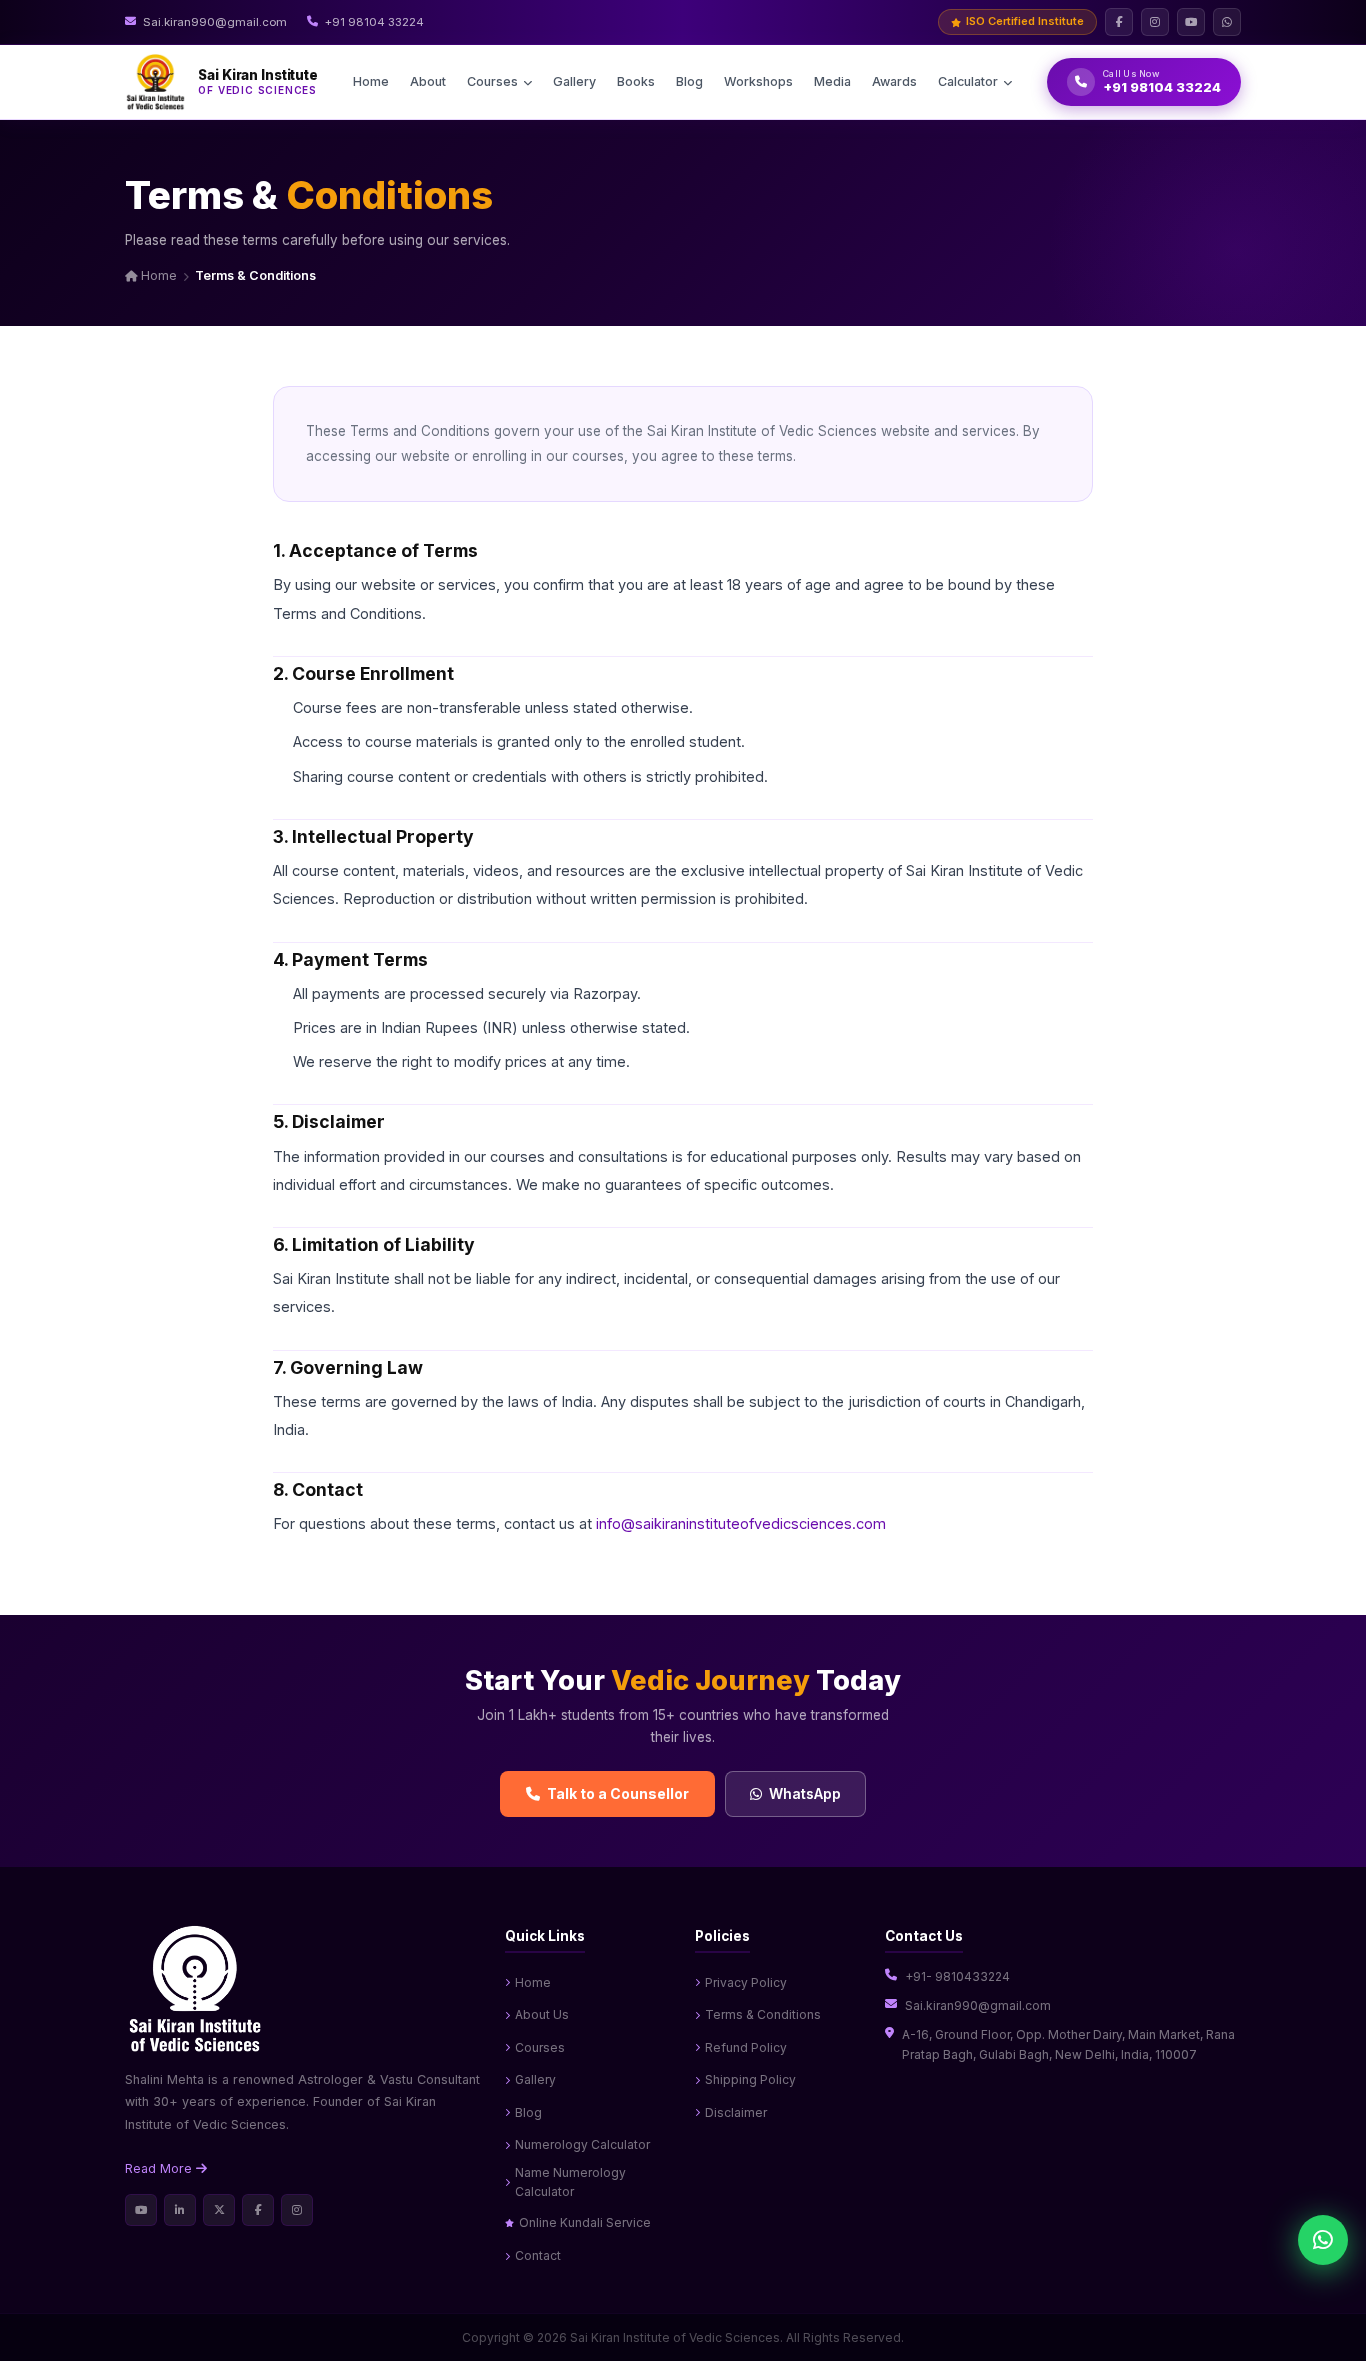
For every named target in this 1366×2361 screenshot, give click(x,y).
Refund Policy (746, 2047)
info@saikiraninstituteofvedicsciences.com (741, 1523)
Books (636, 81)
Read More (160, 2168)
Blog (689, 81)
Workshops (758, 81)
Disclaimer (736, 2112)
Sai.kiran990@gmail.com (215, 22)
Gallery (574, 81)
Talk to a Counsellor (618, 1793)
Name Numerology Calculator (570, 2182)
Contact (538, 2255)
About (428, 81)
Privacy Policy (746, 1982)
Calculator (968, 81)
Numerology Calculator (582, 2144)
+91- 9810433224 (957, 1976)
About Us (542, 2014)
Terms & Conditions (763, 2014)
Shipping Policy (750, 2079)
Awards (894, 81)
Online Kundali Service (585, 2222)
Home (371, 81)
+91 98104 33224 (374, 22)
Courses (492, 81)
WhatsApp (805, 1793)
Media (832, 81)
